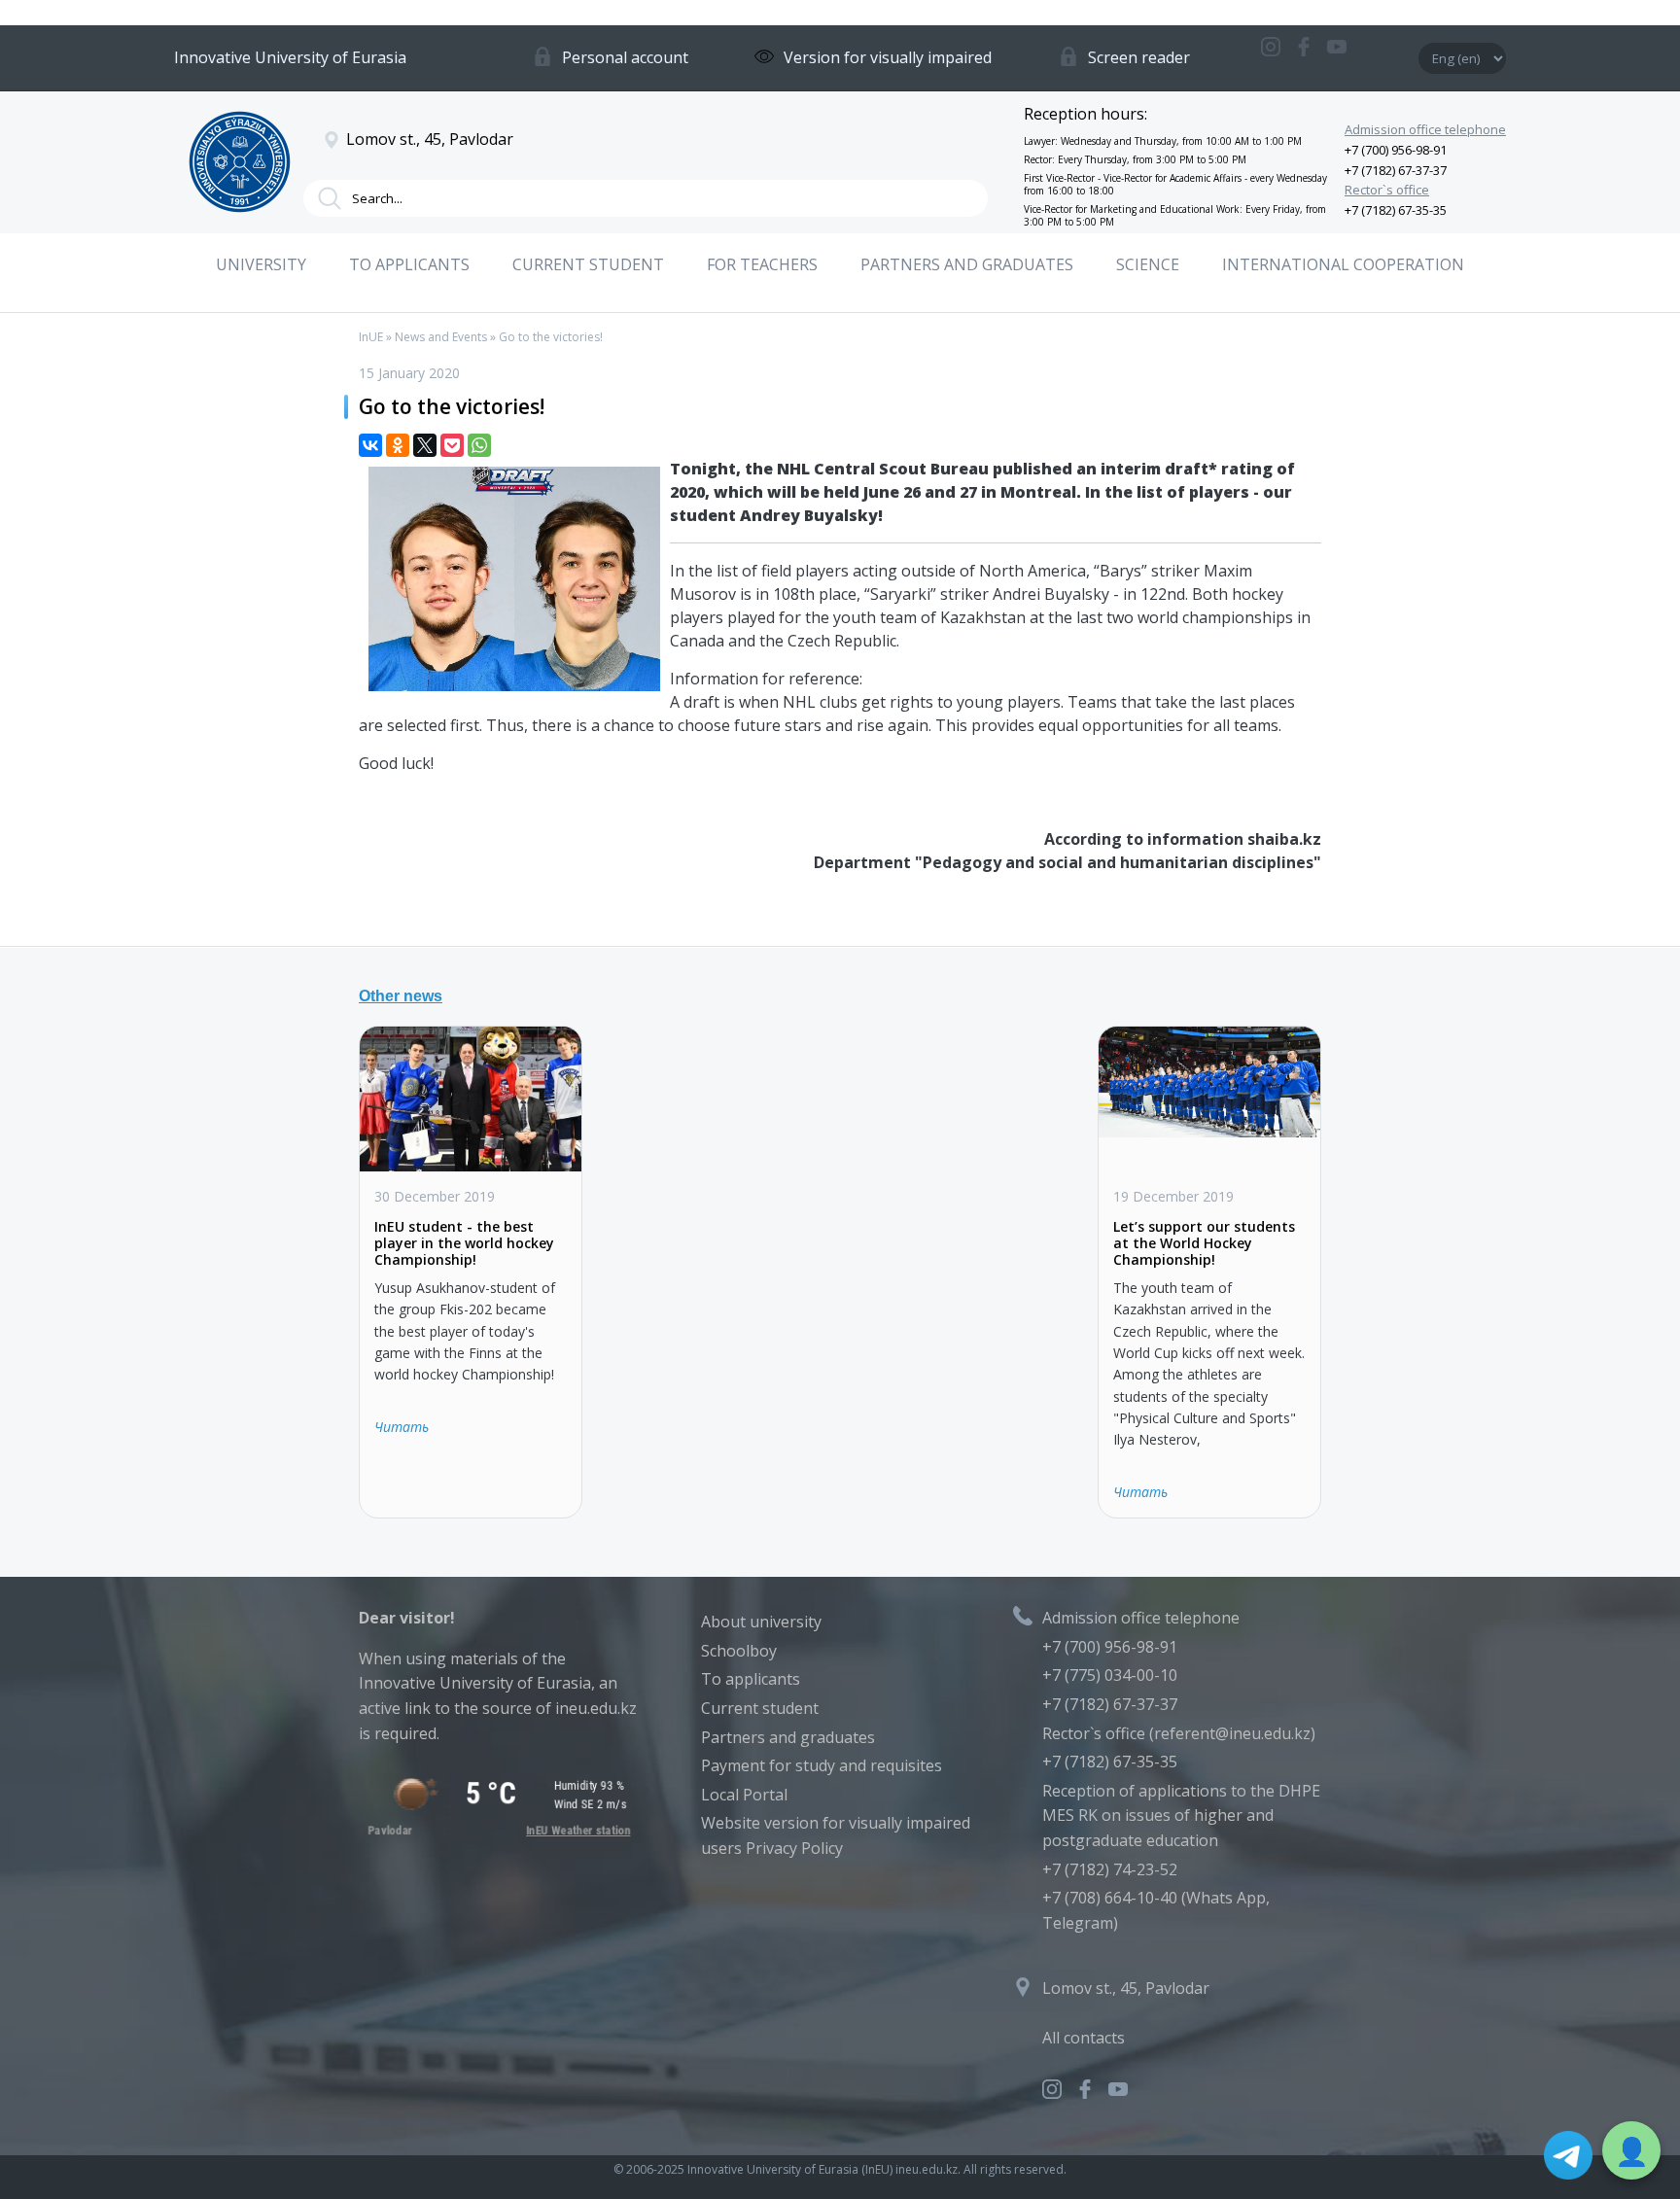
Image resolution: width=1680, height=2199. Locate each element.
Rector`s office (1387, 190)
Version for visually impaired (888, 57)
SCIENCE (1148, 264)
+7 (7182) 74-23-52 (1110, 1869)
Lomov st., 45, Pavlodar (1126, 1988)
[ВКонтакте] (370, 445)
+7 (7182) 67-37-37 (1396, 170)
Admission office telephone (1425, 129)
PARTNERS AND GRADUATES (967, 264)
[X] (425, 445)
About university (761, 1622)
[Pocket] (452, 445)
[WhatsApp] (479, 445)
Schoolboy (739, 1651)
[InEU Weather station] (498, 1831)
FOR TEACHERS (762, 264)
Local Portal (744, 1795)
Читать (402, 1427)
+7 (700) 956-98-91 (1396, 150)
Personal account (625, 57)
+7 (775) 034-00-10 (1110, 1675)
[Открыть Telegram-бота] (1568, 2155)
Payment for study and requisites (822, 1765)
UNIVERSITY (261, 264)
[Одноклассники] (398, 445)
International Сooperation (1343, 264)
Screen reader (1139, 57)
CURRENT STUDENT (588, 264)
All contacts (1084, 2038)
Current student (760, 1708)
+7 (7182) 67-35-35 (1396, 210)
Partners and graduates (788, 1737)
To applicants (751, 1679)
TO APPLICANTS (409, 264)
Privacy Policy (794, 1848)
